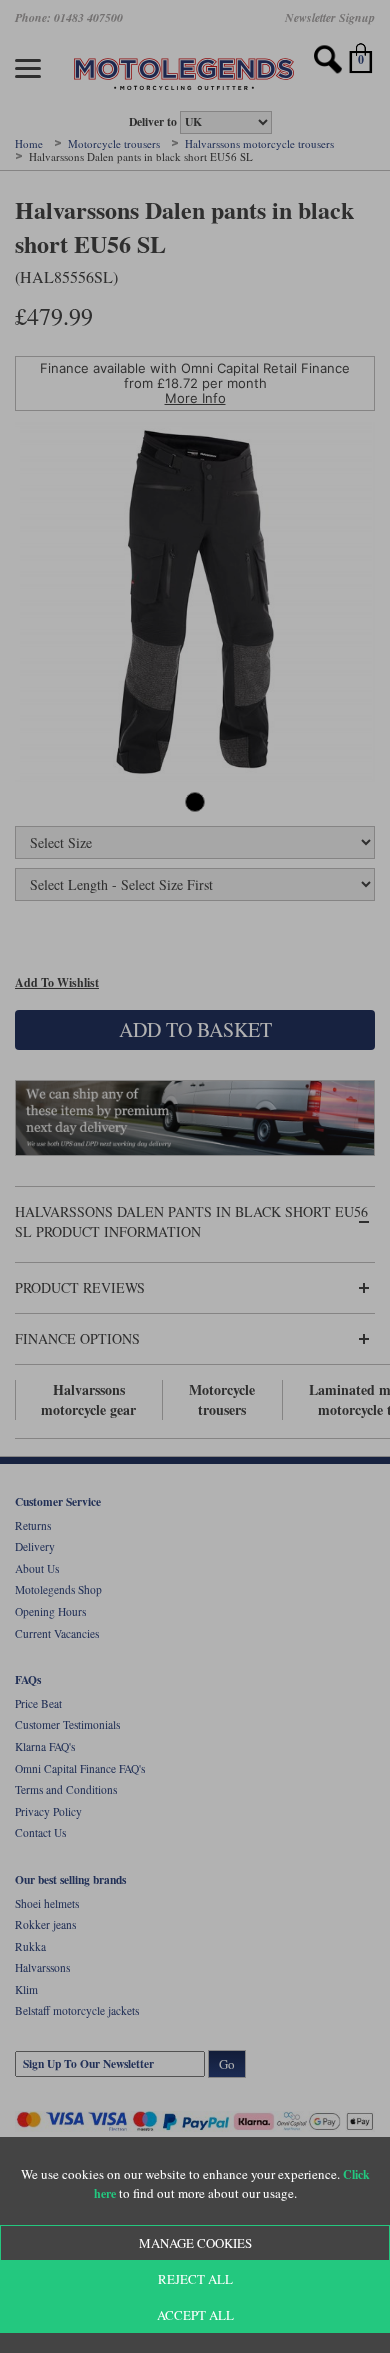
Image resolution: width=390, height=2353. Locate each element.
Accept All (195, 2315)
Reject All (195, 2279)
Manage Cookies (195, 2243)
